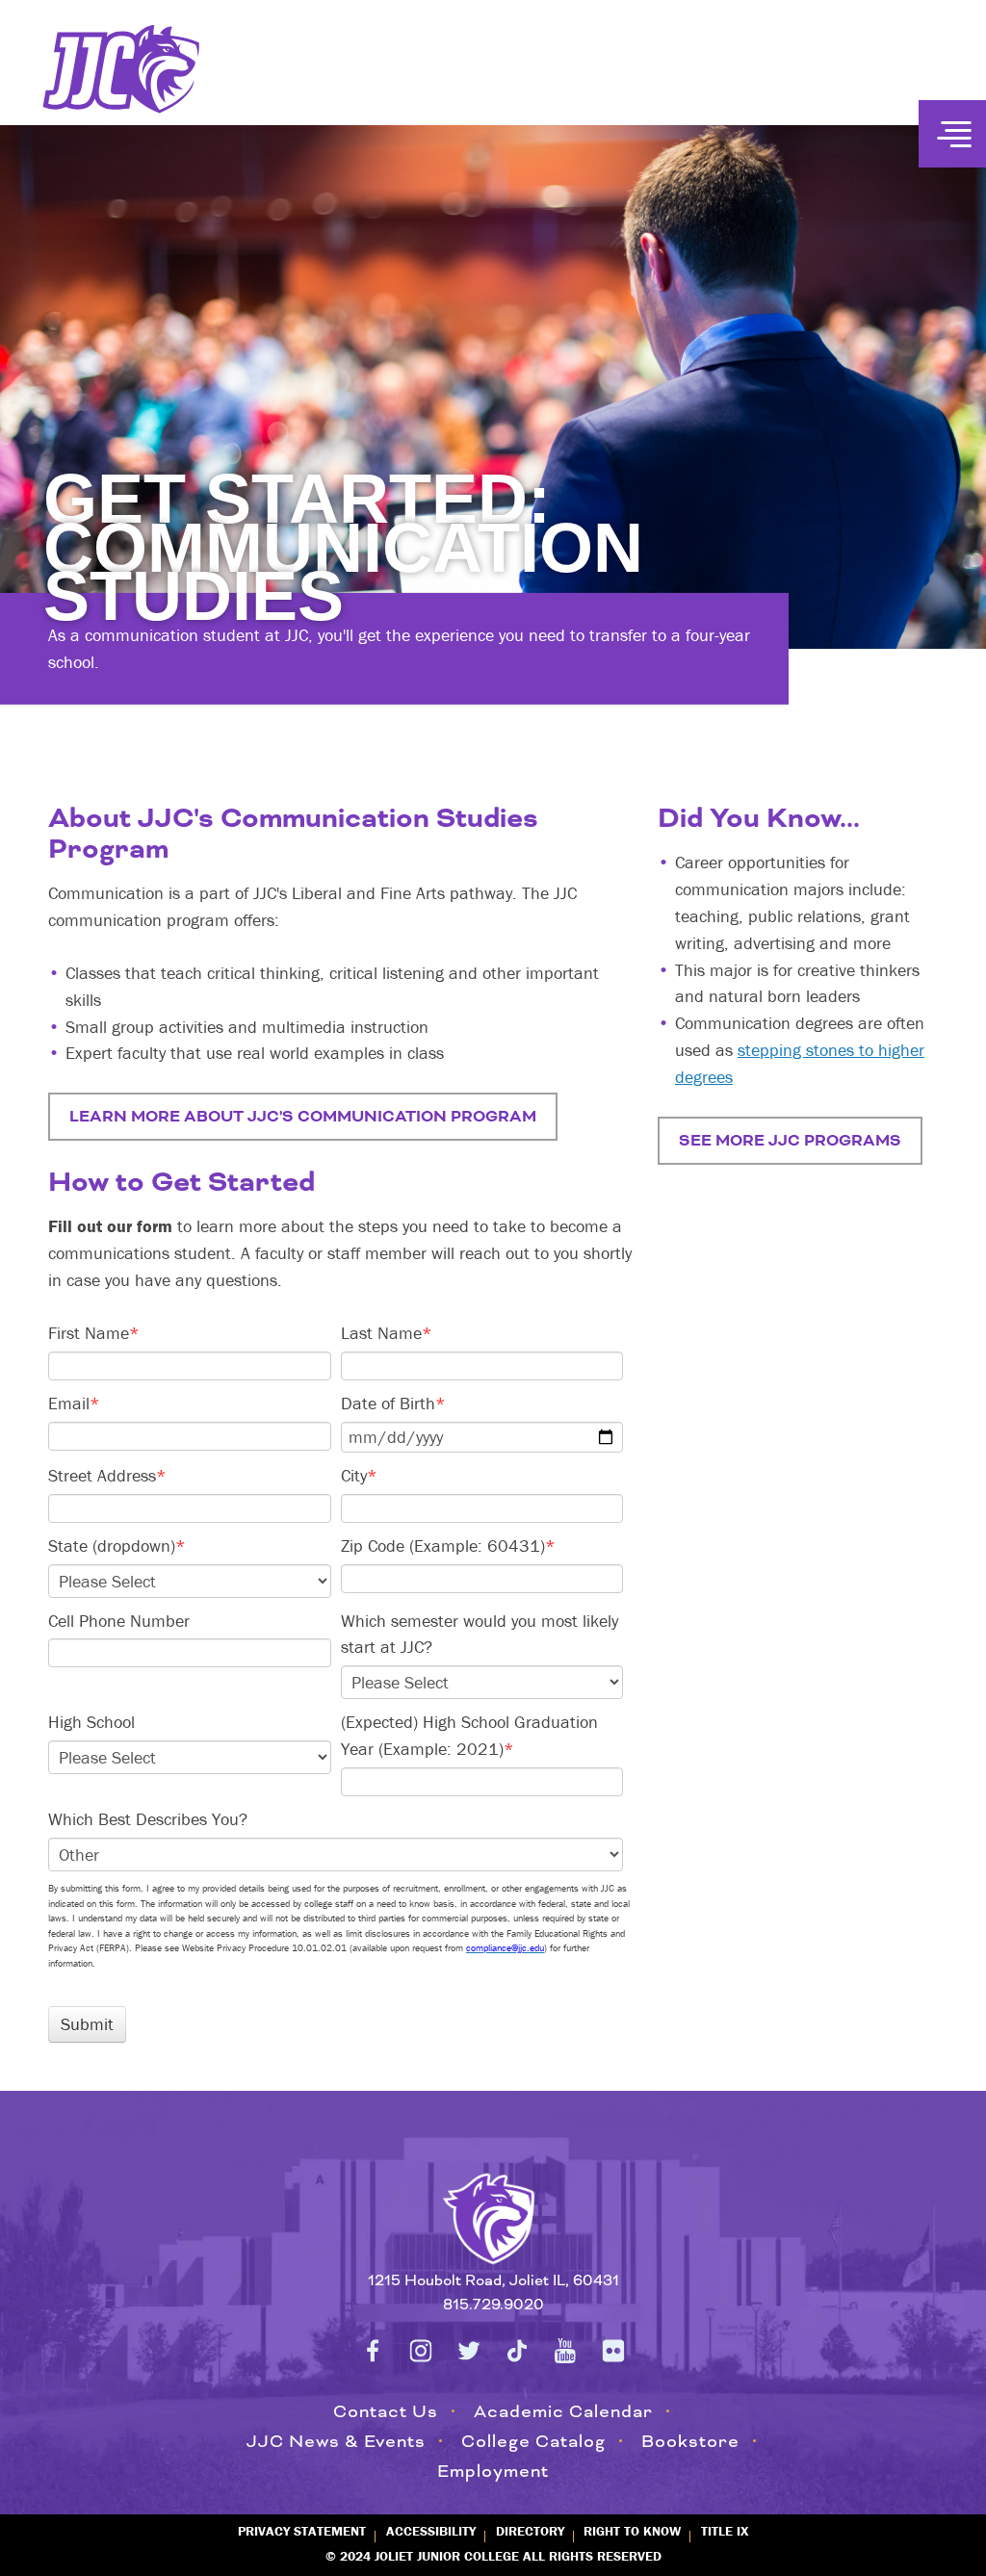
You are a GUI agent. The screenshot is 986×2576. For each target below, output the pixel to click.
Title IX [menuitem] (725, 2531)
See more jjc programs (790, 1141)
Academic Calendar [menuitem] (563, 2411)
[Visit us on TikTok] (517, 2351)
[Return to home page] (493, 2215)
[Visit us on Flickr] (613, 2351)
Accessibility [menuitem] (431, 2531)
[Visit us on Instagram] (421, 2351)
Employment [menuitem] (493, 2471)
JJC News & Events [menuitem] (336, 2441)
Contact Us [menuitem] (386, 2411)
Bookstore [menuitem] (690, 2441)
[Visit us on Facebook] (373, 2351)
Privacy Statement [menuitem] (302, 2531)
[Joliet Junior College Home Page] (122, 69)
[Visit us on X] (469, 2351)
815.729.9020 (493, 2305)
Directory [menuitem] (530, 2531)
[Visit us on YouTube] (565, 2351)
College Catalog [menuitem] (533, 2441)
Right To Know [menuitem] (632, 2531)
